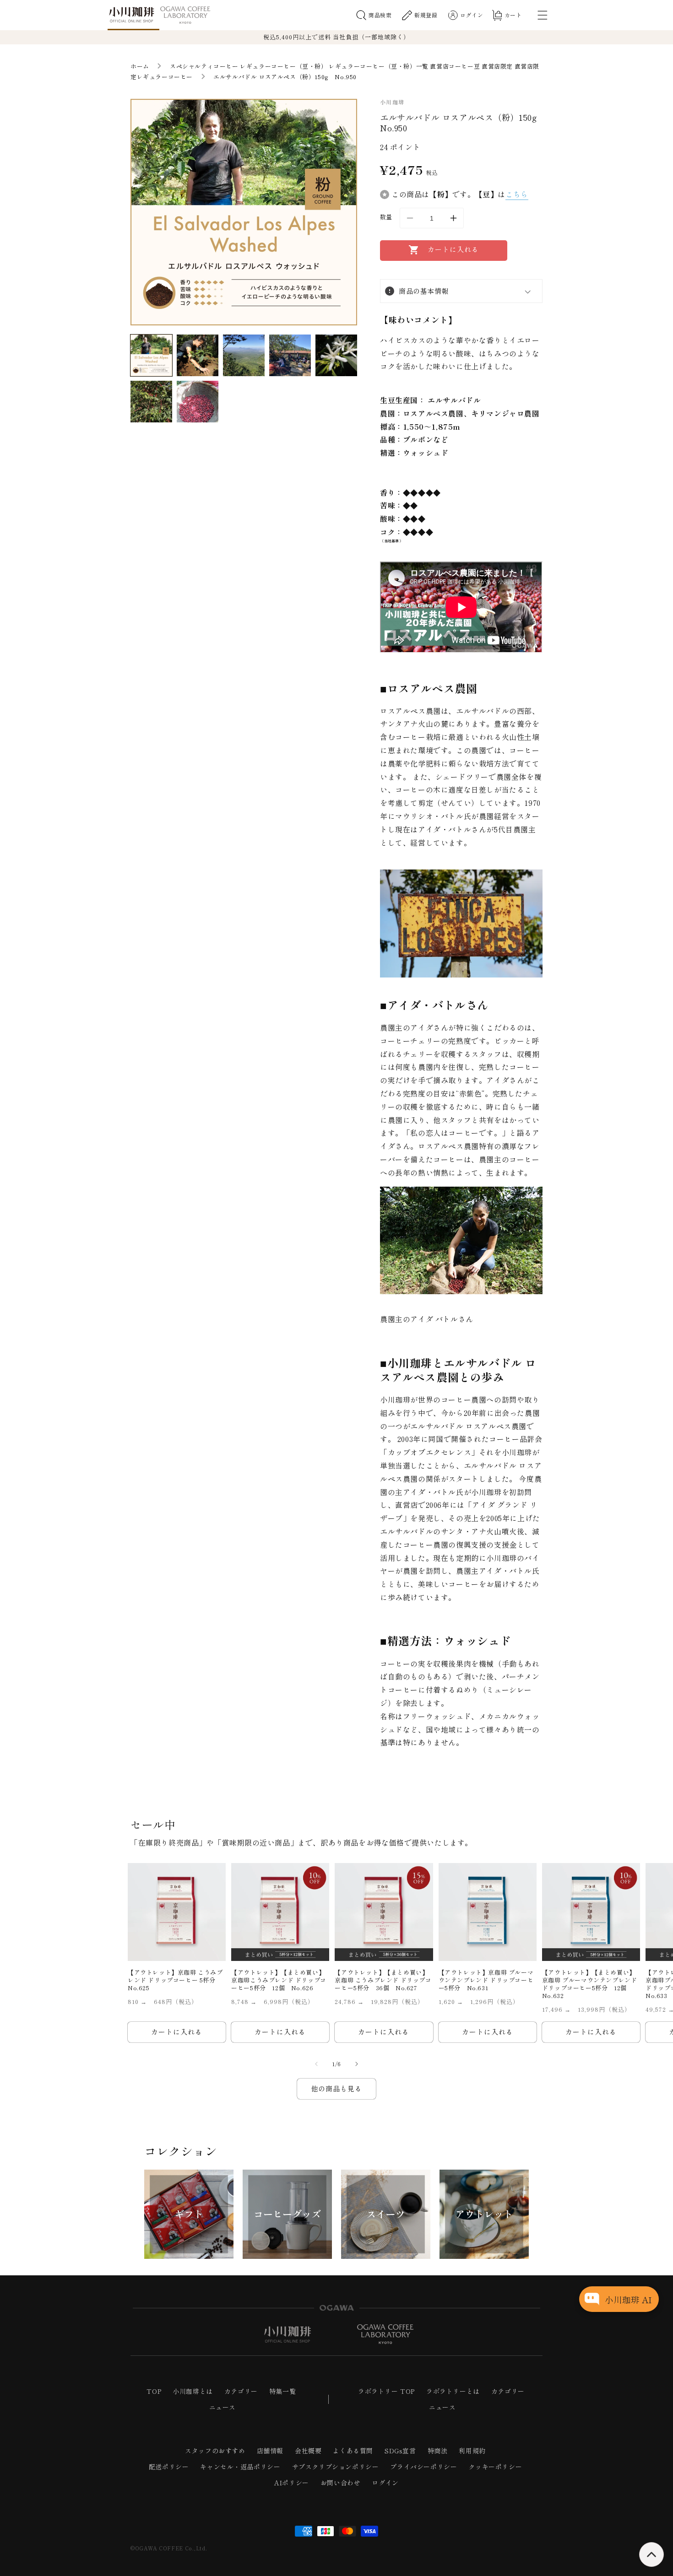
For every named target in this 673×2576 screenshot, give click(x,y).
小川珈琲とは (193, 2391)
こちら (517, 194)
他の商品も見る (336, 2088)
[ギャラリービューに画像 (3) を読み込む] (244, 355)
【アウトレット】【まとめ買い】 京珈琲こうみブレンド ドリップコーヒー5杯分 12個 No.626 (279, 1980)
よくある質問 (353, 2451)
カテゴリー (241, 2391)
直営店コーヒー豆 (455, 66)
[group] (189, 2214)
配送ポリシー (169, 2467)
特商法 (438, 2451)
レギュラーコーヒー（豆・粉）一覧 (379, 66)
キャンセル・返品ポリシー (240, 2467)
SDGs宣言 (400, 2451)
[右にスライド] (357, 2064)
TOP (154, 2391)
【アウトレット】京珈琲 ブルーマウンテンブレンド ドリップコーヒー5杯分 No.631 (486, 1980)
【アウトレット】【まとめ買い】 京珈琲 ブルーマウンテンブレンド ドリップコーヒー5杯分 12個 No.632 (590, 1984)
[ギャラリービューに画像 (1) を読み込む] (151, 355)
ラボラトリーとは (453, 2391)
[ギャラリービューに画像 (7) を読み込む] (198, 402)
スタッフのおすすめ (215, 2451)
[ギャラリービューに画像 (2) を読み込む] (198, 355)
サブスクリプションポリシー (336, 2467)
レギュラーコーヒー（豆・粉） (283, 66)
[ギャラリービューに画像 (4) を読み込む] (290, 355)
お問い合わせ (341, 2483)
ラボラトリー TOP (386, 2391)
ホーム (140, 66)
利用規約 (472, 2451)
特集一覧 (282, 2391)
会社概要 (308, 2451)
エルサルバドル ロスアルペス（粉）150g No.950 (285, 77)
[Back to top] (651, 2554)
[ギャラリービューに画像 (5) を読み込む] (336, 355)
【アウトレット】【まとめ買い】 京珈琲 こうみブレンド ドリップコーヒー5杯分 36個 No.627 (383, 1980)
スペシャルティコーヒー (204, 66)
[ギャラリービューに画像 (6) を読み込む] (151, 402)
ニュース (223, 2407)
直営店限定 (497, 66)
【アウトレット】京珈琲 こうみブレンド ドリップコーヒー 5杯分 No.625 (175, 1980)
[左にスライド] (316, 2064)
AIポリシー (292, 2483)
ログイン (385, 2483)
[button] (374, 15)
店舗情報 (270, 2451)
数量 (386, 217)
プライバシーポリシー (423, 2467)
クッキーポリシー (495, 2467)
